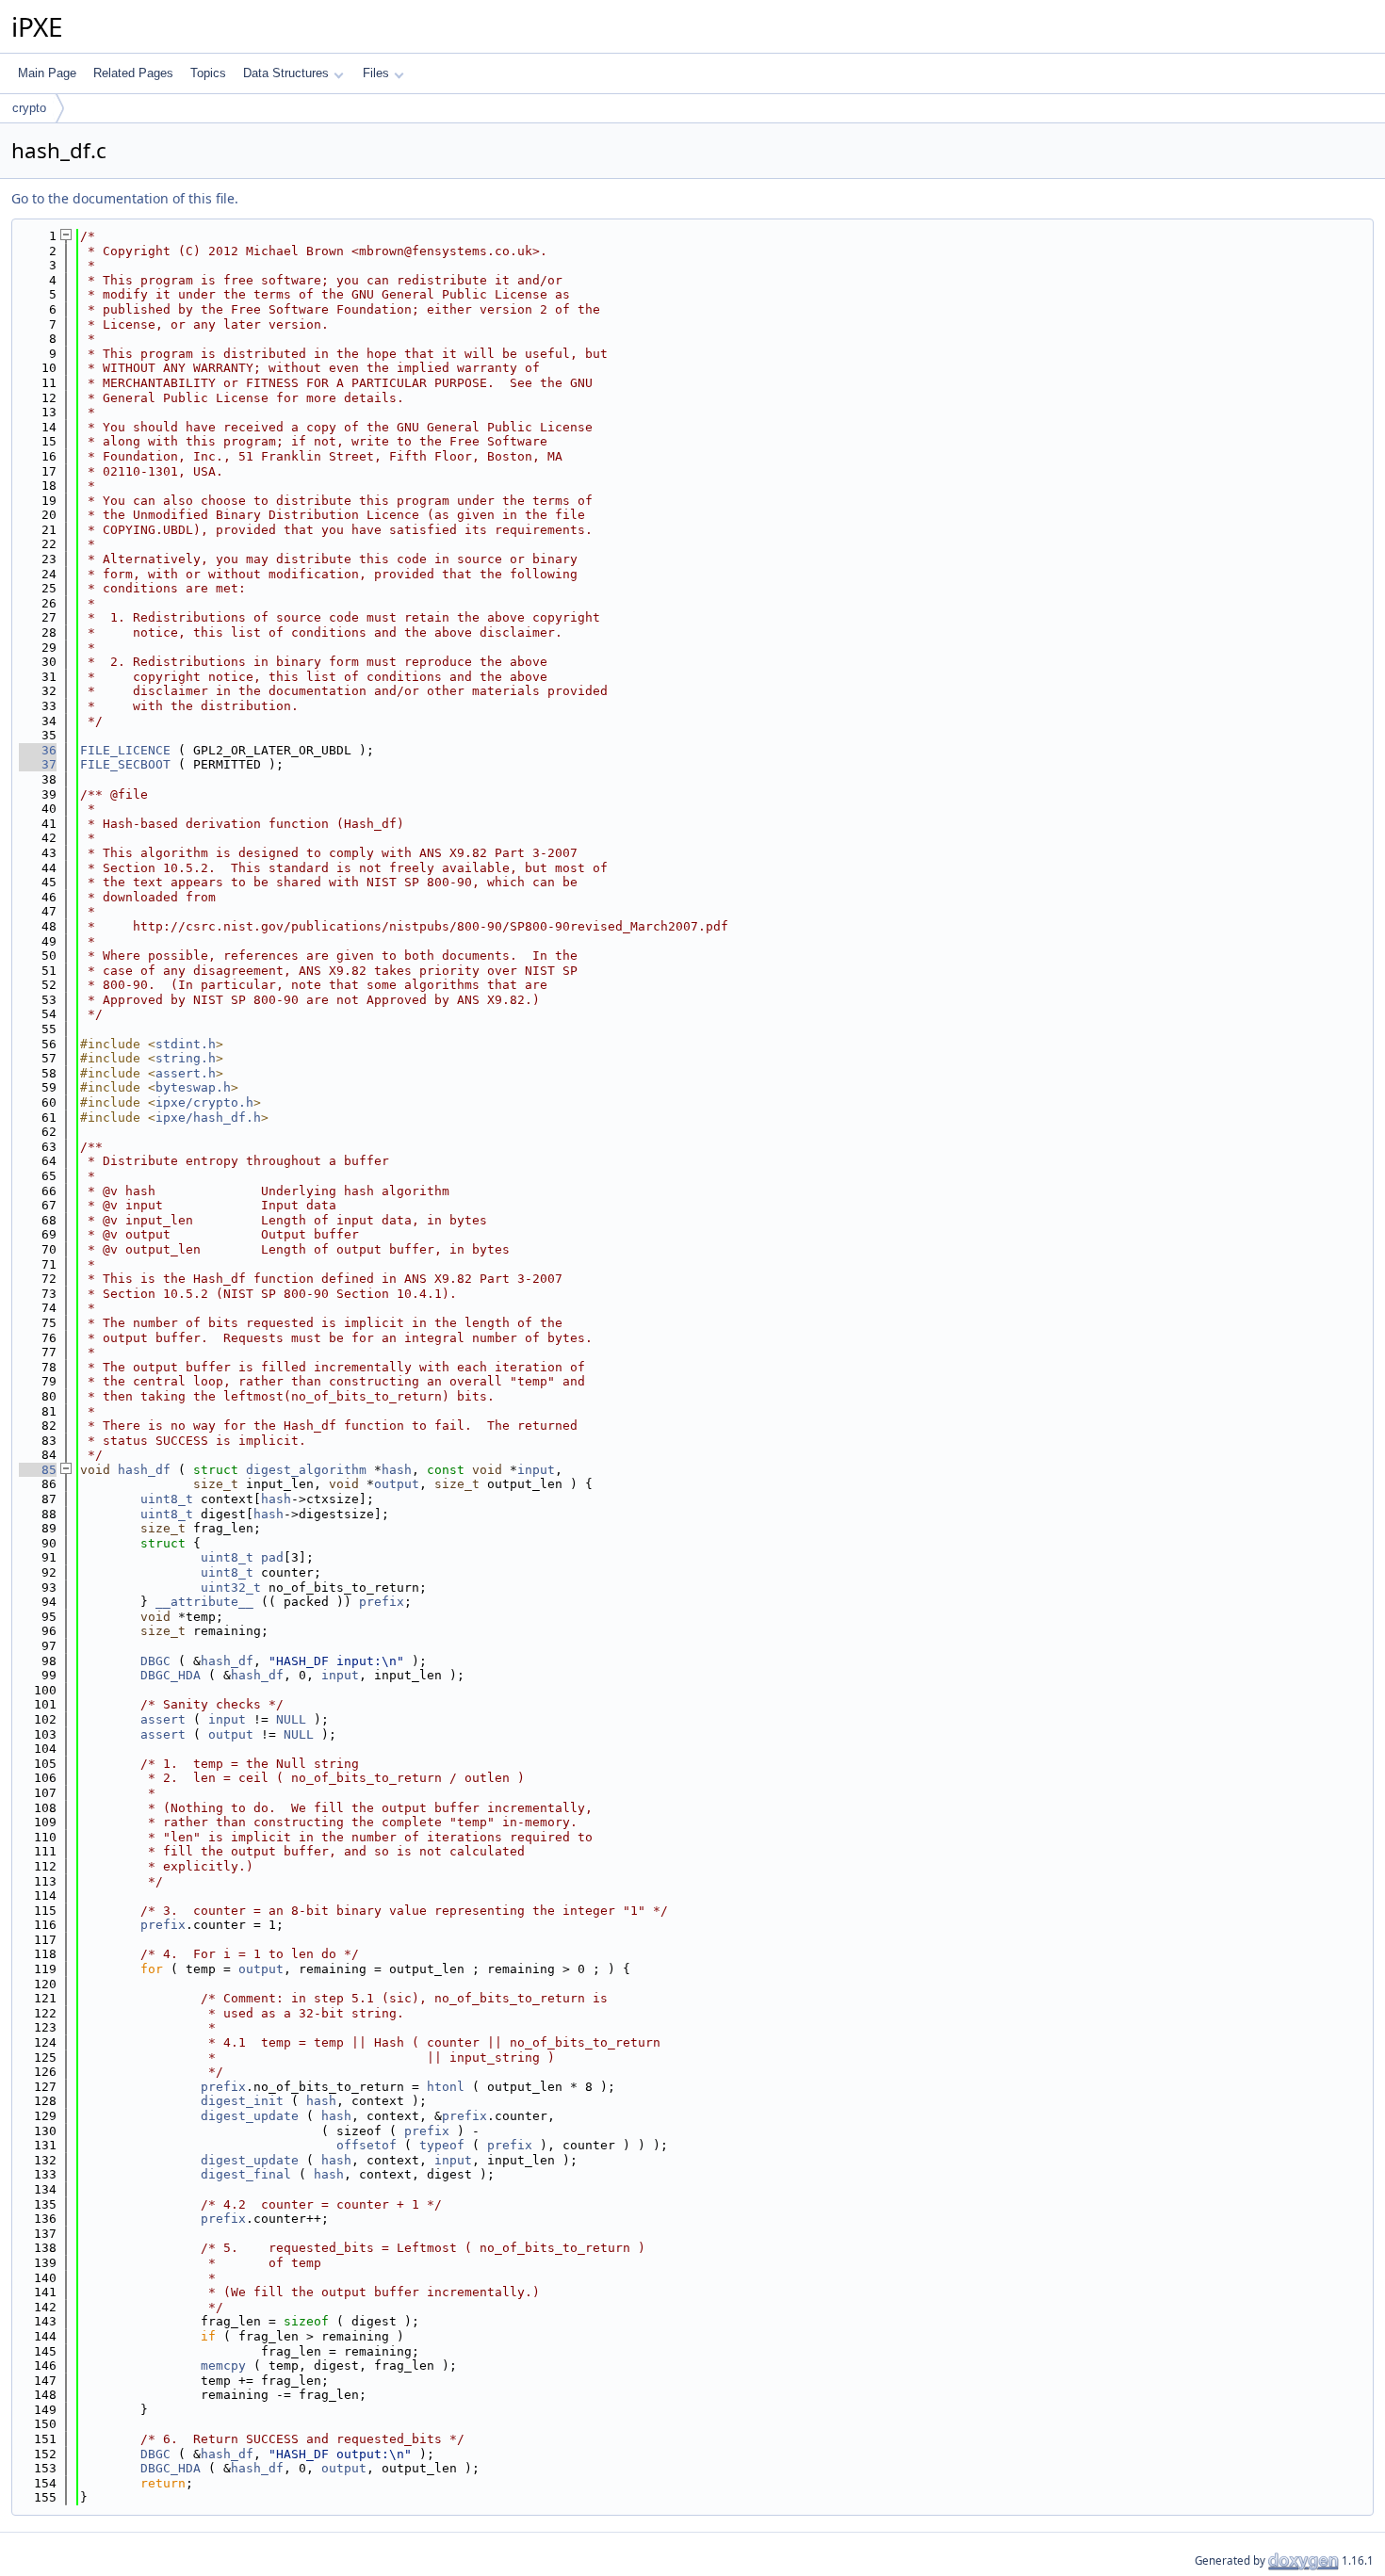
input (536, 1470)
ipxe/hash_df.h (208, 1118)
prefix (382, 1602)
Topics (208, 73)
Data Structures (286, 73)
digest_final (246, 2174)
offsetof (367, 2145)
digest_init (242, 2101)
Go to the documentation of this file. (125, 198)
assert (163, 1719)
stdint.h (186, 1044)
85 (38, 1470)
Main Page (47, 73)
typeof (442, 2145)
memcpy (223, 2365)
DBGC (155, 1661)
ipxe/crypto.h (204, 1102)
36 (38, 750)
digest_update (250, 2116)
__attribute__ (204, 1602)
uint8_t (167, 1499)
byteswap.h (193, 1087)
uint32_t (231, 1588)
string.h (186, 1058)
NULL (291, 1719)
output (397, 1484)
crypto (29, 108)
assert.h (186, 1073)
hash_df (144, 1470)
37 (38, 764)
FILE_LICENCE (125, 750)
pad (272, 1557)
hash (397, 1470)
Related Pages (133, 73)
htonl (446, 2087)
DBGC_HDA (171, 1675)
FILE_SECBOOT (125, 764)
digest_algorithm (306, 1470)
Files (376, 73)
